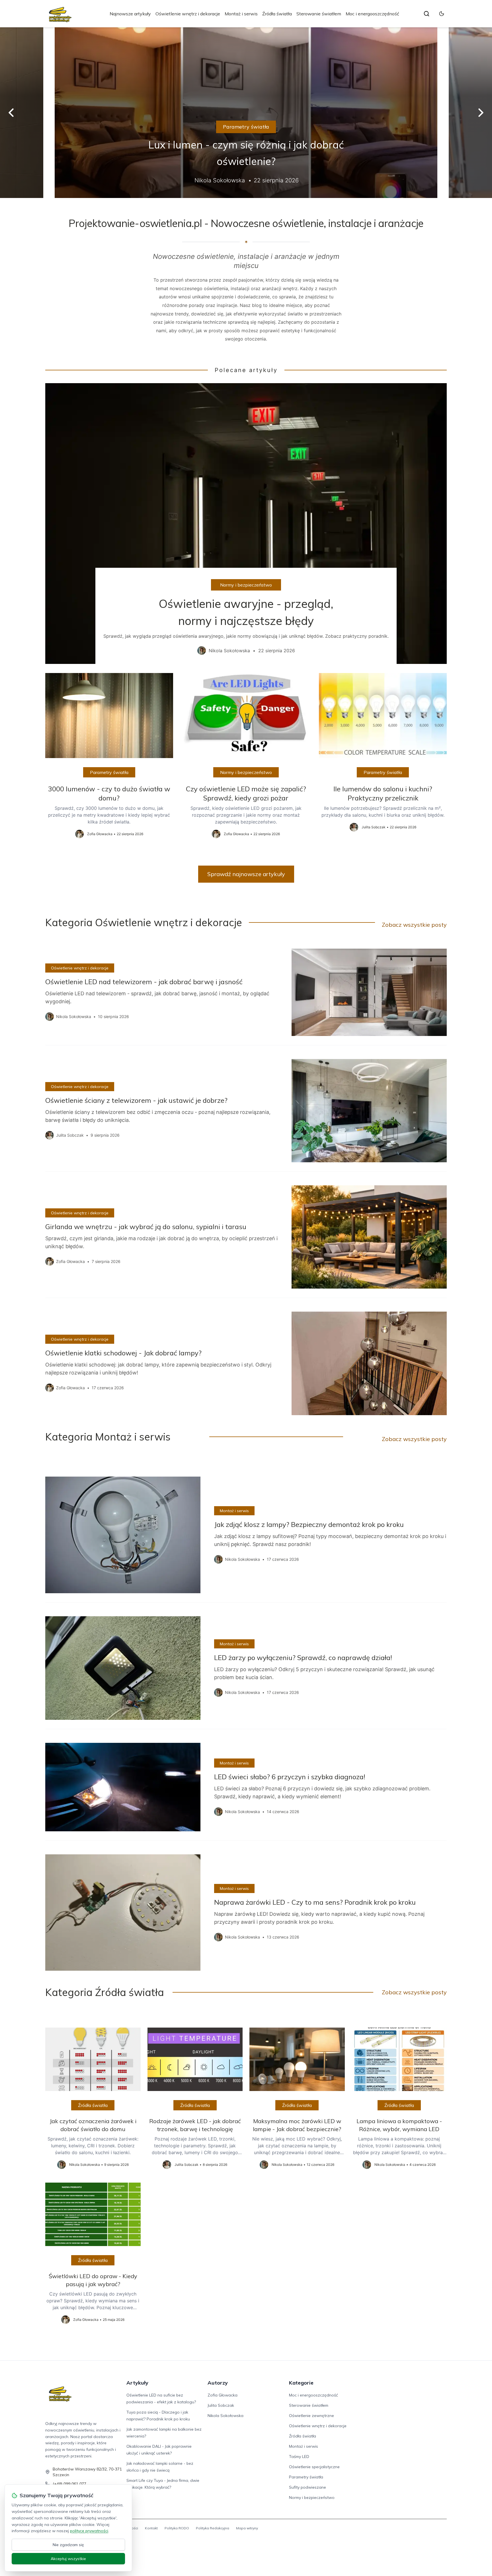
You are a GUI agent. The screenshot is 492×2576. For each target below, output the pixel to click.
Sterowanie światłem (319, 14)
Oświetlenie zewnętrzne (311, 2416)
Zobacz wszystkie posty (414, 925)
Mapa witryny (247, 2528)
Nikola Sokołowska (225, 2416)
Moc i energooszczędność (372, 14)
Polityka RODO (177, 2528)
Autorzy (218, 2383)
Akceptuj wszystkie (68, 2559)
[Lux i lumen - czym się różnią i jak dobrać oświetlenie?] (246, 113)
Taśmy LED (299, 2457)
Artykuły (137, 2383)
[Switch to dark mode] (442, 14)
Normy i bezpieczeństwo (246, 585)
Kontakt (151, 2528)
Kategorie (301, 2383)
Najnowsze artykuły (130, 14)
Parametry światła (246, 127)
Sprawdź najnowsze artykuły (246, 874)
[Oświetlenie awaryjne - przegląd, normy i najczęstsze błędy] (246, 524)
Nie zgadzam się (68, 2545)
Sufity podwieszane (307, 2487)
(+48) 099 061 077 (69, 2484)
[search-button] (427, 14)
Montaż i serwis (241, 14)
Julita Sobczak (221, 2405)
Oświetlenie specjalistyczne (314, 2467)
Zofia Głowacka (223, 2395)
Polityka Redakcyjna (213, 2528)
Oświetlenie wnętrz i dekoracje (188, 14)
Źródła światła (277, 14)
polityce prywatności (89, 2531)
